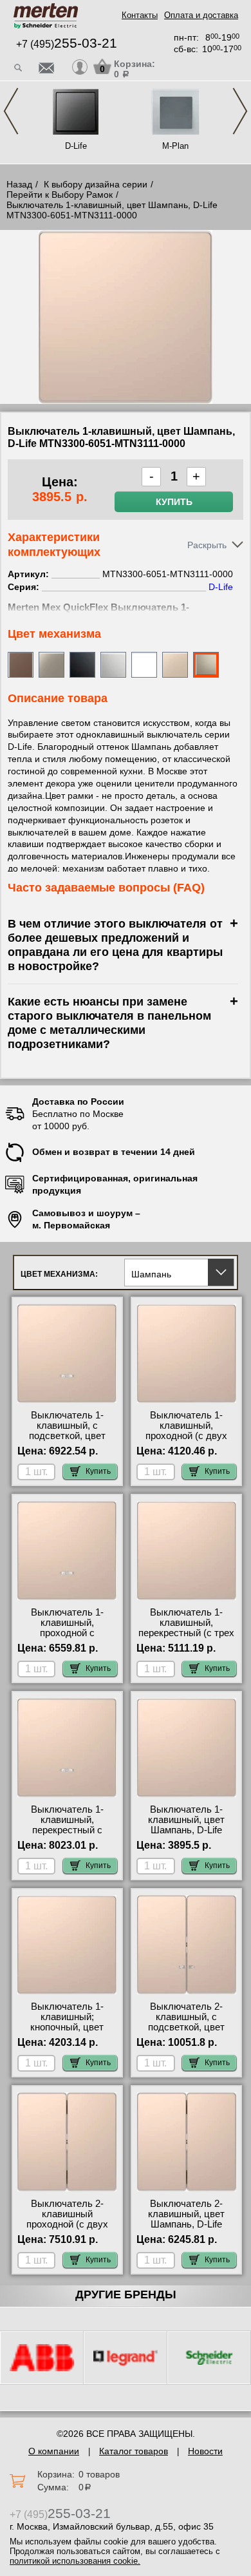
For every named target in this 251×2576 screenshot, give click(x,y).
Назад (19, 184)
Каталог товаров (134, 2451)
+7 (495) (67, 44)
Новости (205, 2451)
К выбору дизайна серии (96, 184)
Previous (11, 111)
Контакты (140, 15)
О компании (54, 2451)
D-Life (76, 146)
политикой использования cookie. (75, 2561)
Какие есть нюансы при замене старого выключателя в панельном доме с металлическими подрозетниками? (109, 1023)
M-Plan (175, 146)
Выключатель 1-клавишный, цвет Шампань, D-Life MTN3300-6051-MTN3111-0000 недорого (186, 1835)
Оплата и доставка (201, 15)
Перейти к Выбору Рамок (60, 195)
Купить (174, 502)
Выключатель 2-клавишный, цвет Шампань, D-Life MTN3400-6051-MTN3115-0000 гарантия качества (187, 2229)
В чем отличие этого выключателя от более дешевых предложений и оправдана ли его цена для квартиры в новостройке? (115, 945)
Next (240, 111)
